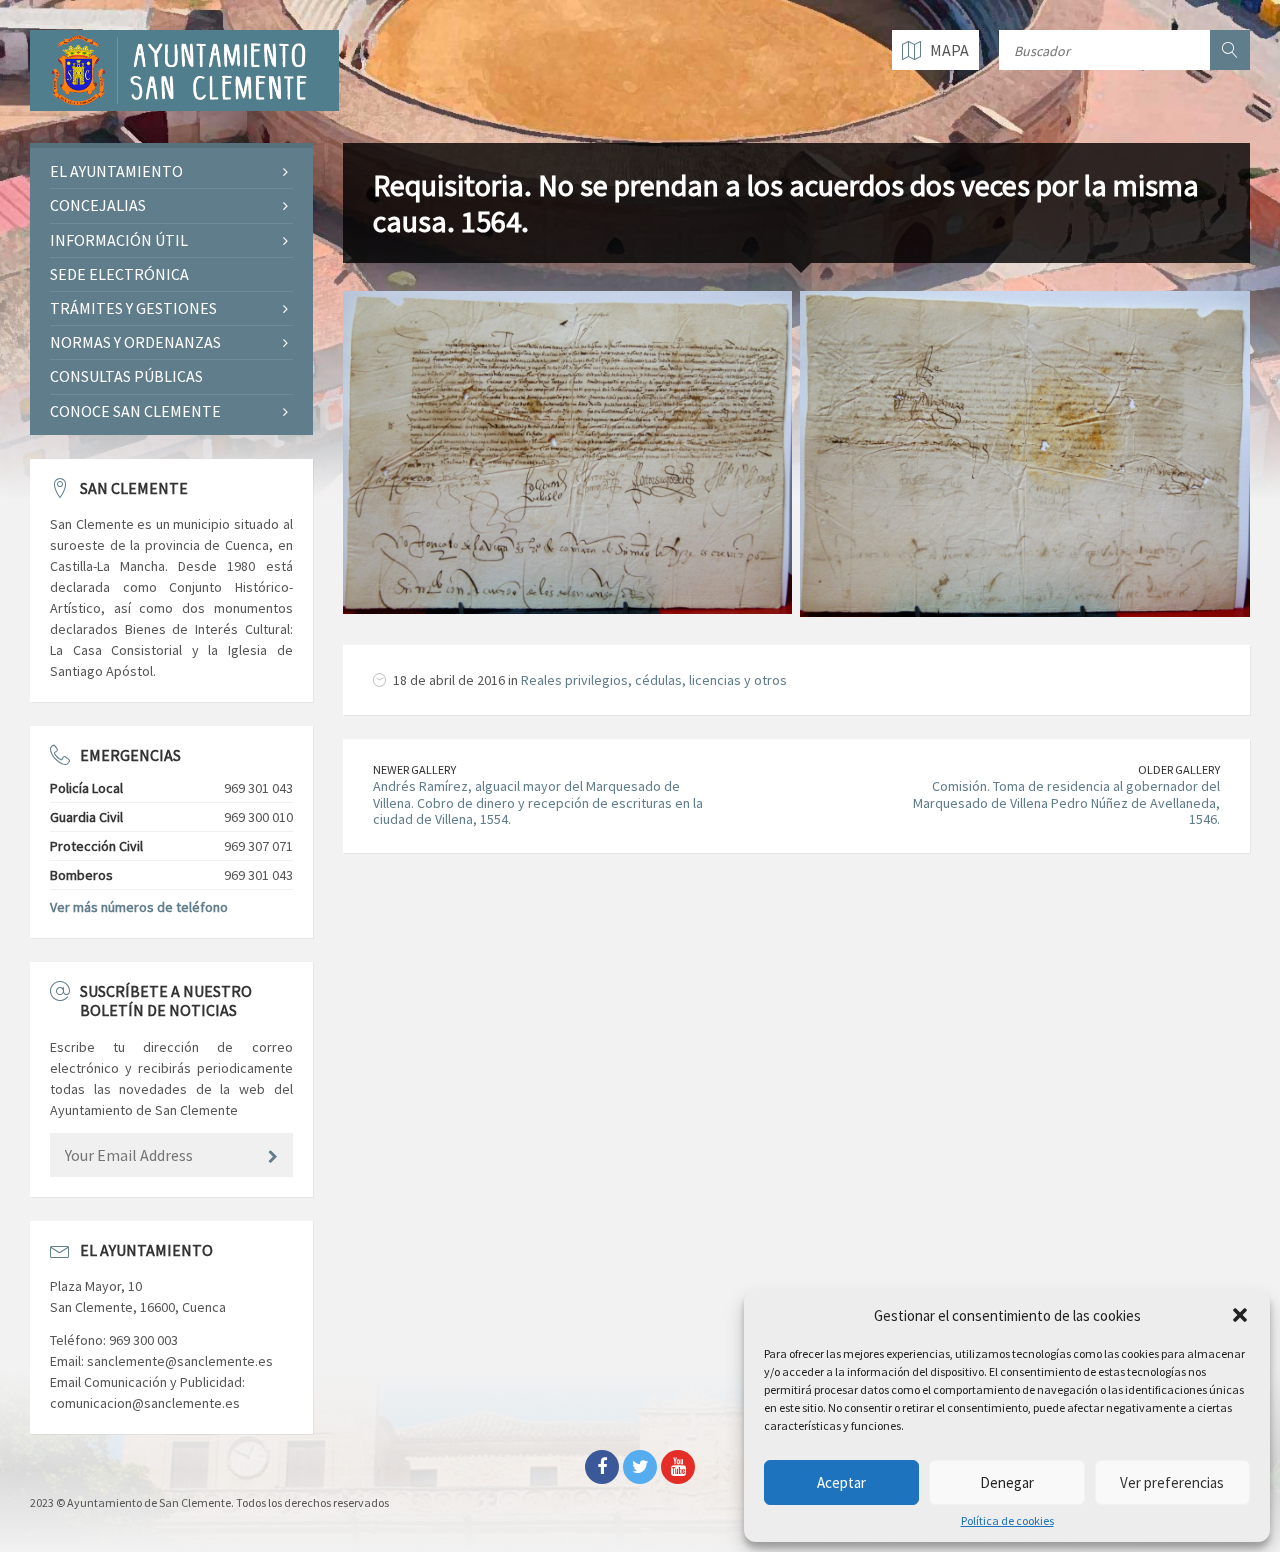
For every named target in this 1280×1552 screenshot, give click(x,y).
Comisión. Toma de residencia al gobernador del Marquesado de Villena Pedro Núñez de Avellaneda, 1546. (1066, 803)
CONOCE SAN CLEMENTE (135, 411)
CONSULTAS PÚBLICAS (126, 376)
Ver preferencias (1172, 1482)
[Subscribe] (273, 1157)
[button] (1240, 1315)
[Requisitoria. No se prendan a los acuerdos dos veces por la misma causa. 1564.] (568, 452)
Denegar (1007, 1482)
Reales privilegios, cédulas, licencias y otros (654, 680)
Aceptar (841, 1482)
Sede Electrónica (119, 274)
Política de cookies (1007, 1521)
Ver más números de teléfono (139, 907)
